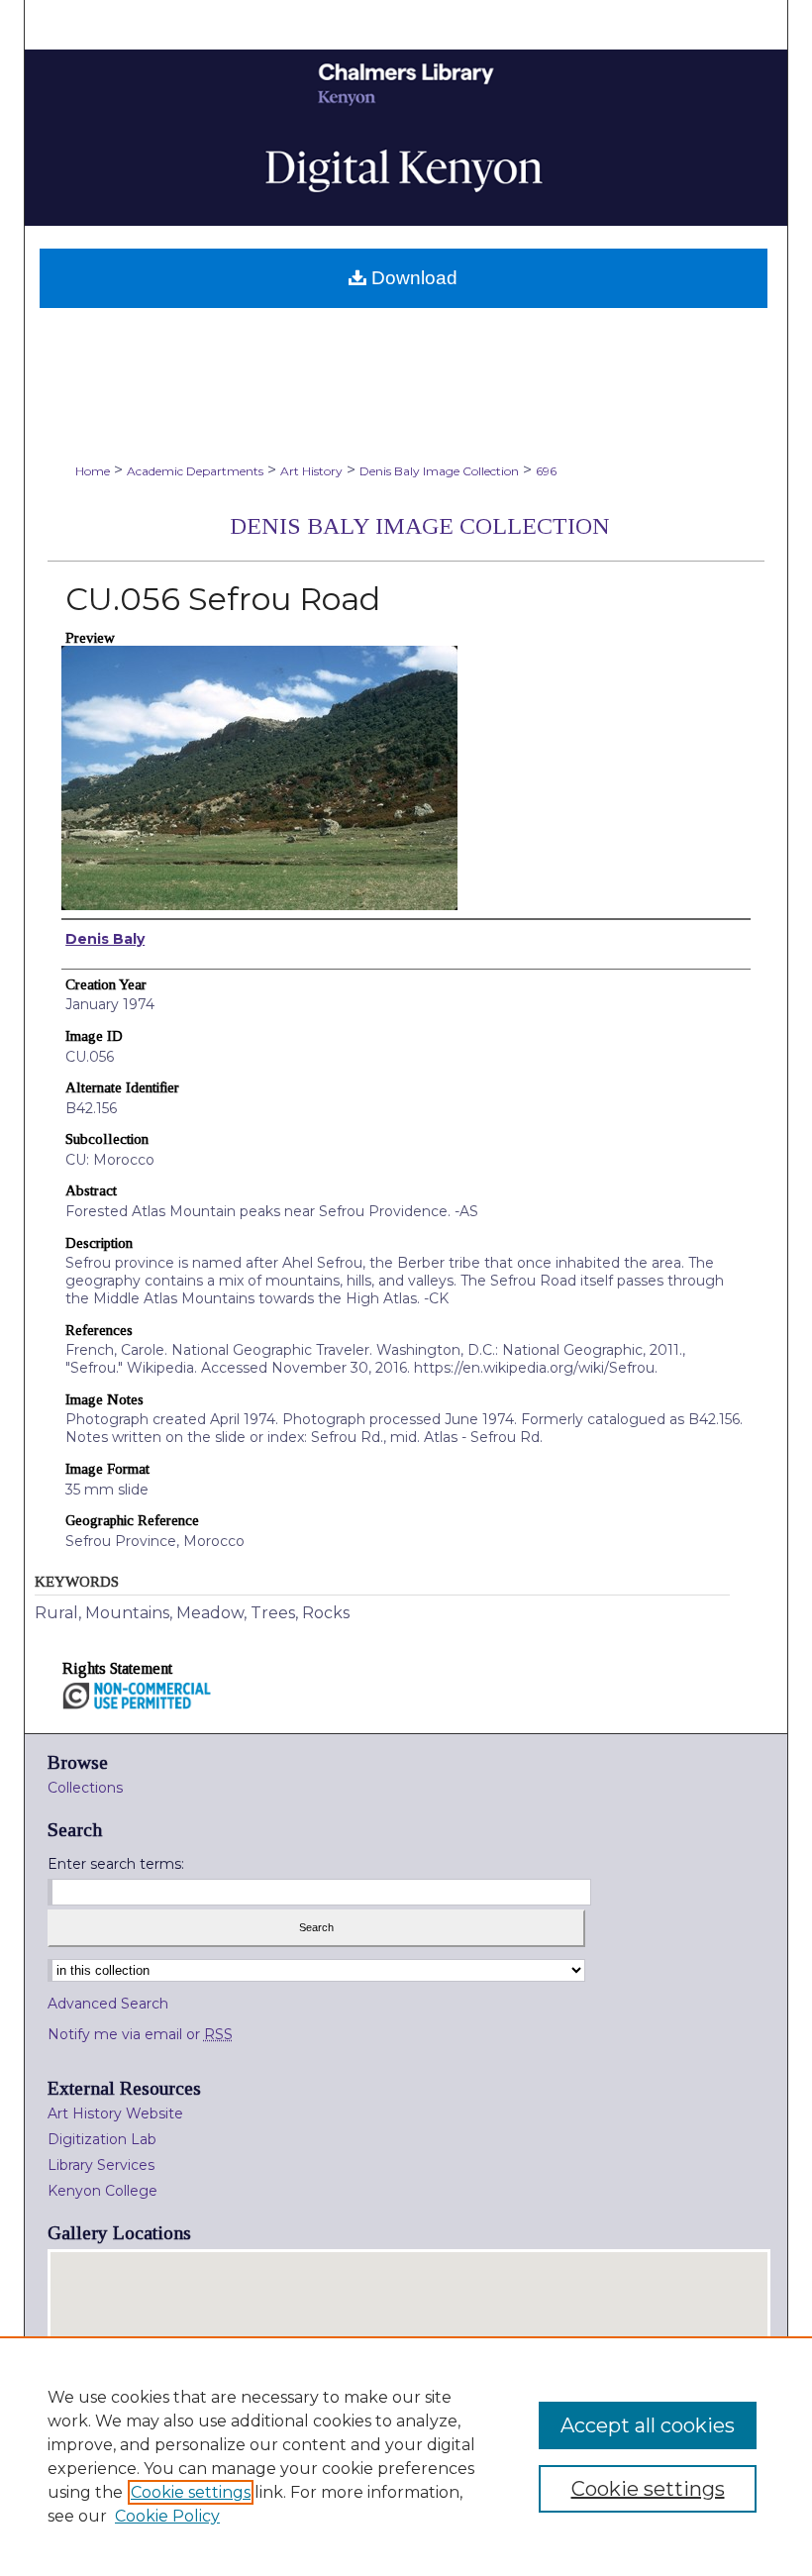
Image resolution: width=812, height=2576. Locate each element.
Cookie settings (191, 2492)
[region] (406, 2456)
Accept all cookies (648, 2425)
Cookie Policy (167, 2516)
